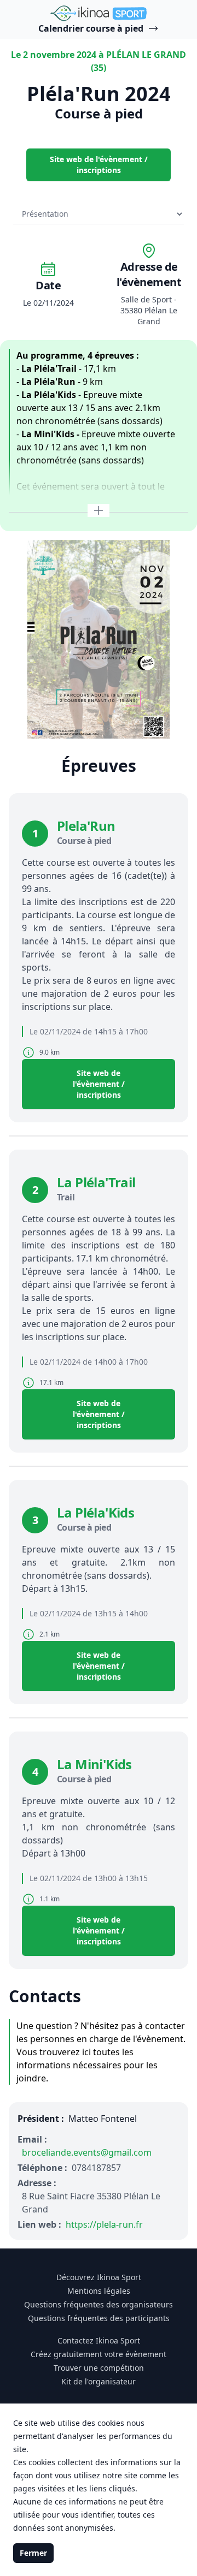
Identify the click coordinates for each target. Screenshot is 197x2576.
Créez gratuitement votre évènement (99, 2354)
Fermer (33, 2553)
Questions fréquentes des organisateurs (99, 2304)
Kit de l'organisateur (99, 2381)
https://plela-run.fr (104, 2224)
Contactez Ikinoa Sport (99, 2340)
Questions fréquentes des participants (99, 2318)
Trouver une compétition (99, 2368)
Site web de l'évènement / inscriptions (99, 165)
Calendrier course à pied (91, 28)
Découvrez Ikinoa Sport (99, 2277)
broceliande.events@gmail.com (87, 2152)
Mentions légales (99, 2291)
